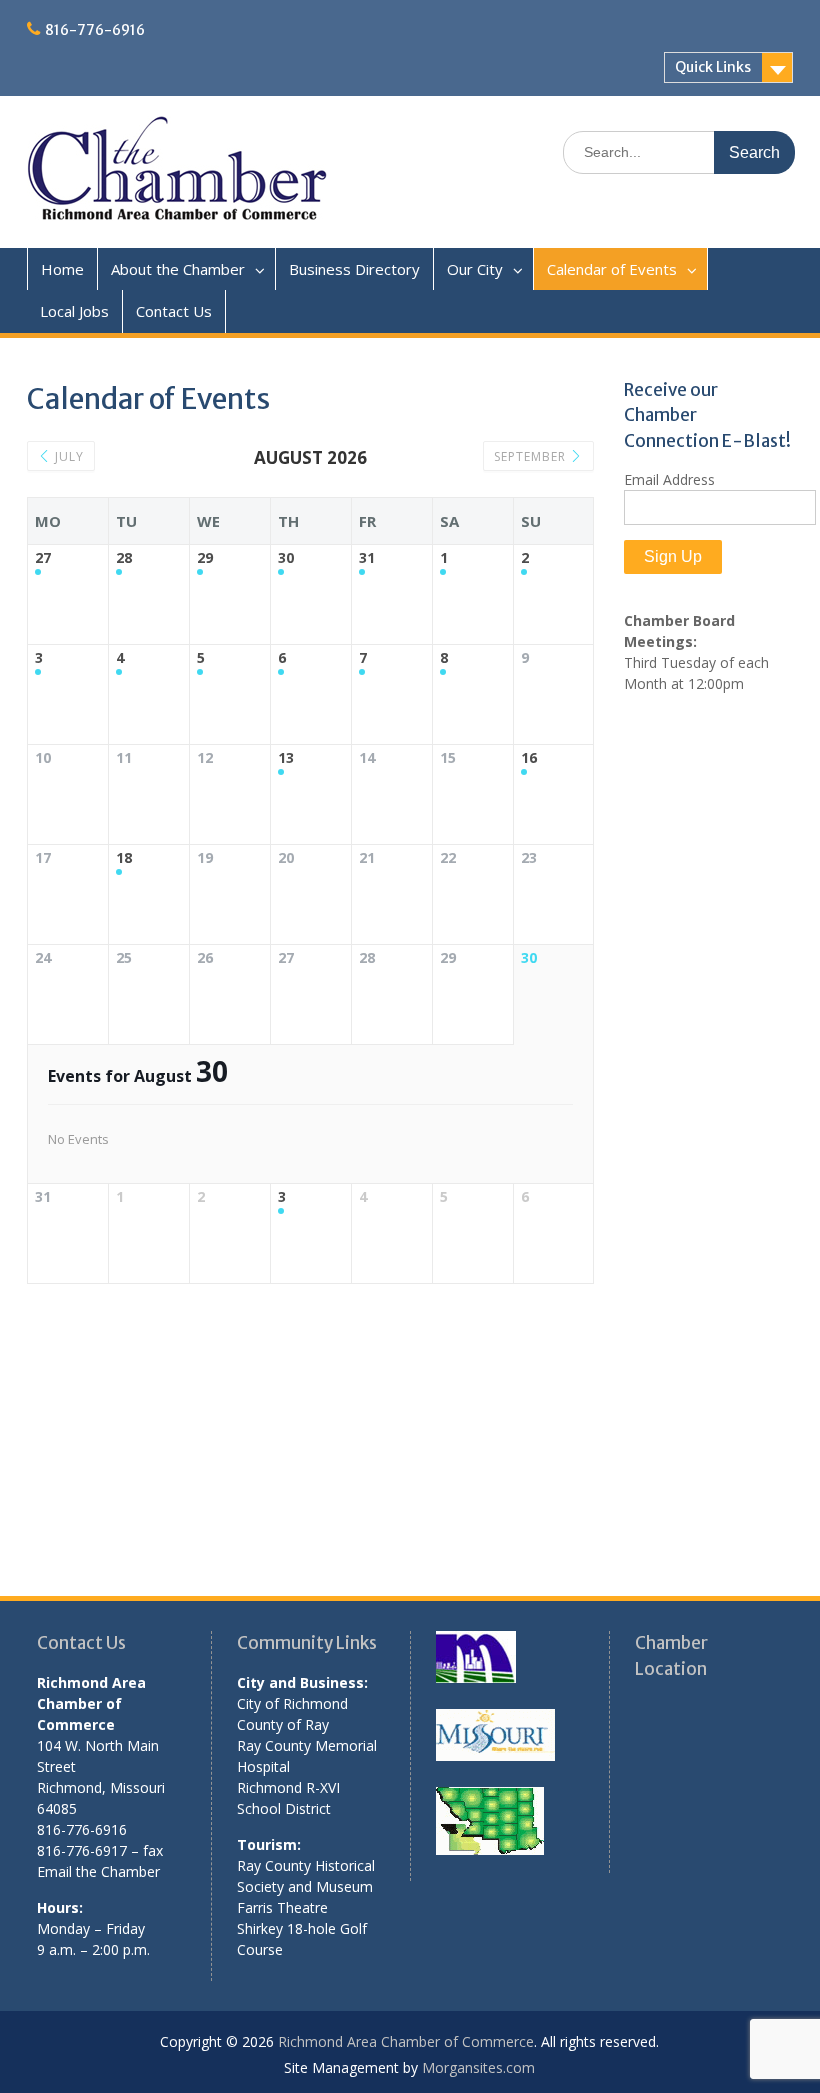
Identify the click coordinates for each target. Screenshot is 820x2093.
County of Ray (283, 1724)
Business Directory (354, 269)
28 (124, 558)
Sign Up (673, 556)
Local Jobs (74, 311)
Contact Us (174, 311)
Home (62, 269)
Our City (475, 269)
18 (124, 858)
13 (286, 758)
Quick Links (713, 67)
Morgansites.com (478, 2067)
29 (205, 558)
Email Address (669, 479)
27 (43, 558)
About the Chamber (178, 269)
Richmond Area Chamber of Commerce (406, 2041)
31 (367, 558)
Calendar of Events (612, 269)
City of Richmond (292, 1703)
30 (286, 558)
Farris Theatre (282, 1907)
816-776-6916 (95, 30)
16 (529, 758)
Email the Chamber (98, 1871)
